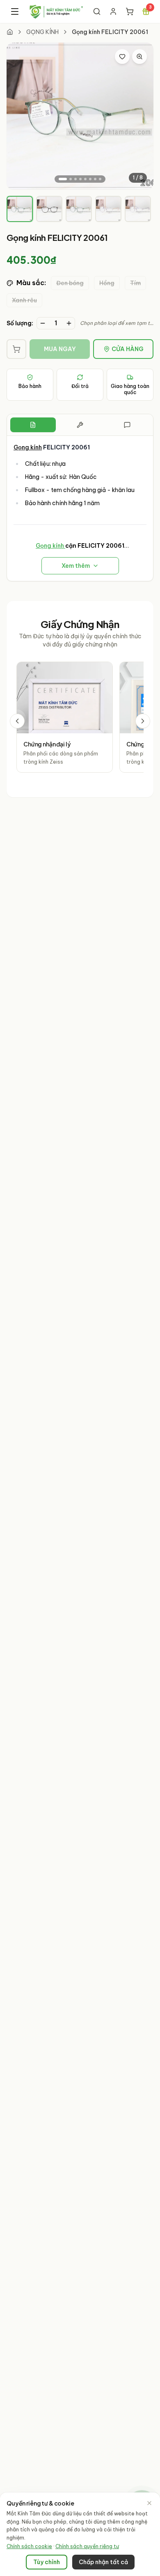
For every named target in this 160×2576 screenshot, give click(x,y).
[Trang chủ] (10, 32)
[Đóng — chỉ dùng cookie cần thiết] (149, 2503)
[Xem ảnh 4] (80, 179)
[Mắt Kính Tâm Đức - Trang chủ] (56, 11)
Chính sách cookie (29, 2546)
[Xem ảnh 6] (90, 179)
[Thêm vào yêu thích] (122, 57)
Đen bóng (70, 283)
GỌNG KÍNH (42, 32)
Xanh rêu (24, 300)
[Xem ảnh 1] (63, 179)
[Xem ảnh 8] (100, 179)
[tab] (20, 209)
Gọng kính (28, 447)
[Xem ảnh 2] (71, 179)
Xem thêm (76, 566)
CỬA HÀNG (128, 349)
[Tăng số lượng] (69, 323)
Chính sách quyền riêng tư (87, 2546)
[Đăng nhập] (113, 11)
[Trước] (17, 721)
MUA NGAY (60, 349)
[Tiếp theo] (143, 721)
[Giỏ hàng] (130, 11)
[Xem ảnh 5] (85, 179)
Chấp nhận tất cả (103, 2562)
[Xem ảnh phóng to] (139, 57)
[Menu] (15, 11)
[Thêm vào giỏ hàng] (16, 349)
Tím (135, 283)
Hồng (107, 283)
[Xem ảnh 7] (95, 179)
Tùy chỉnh (47, 2562)
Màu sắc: (31, 283)
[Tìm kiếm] (97, 11)
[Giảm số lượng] (43, 323)
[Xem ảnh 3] (75, 179)
